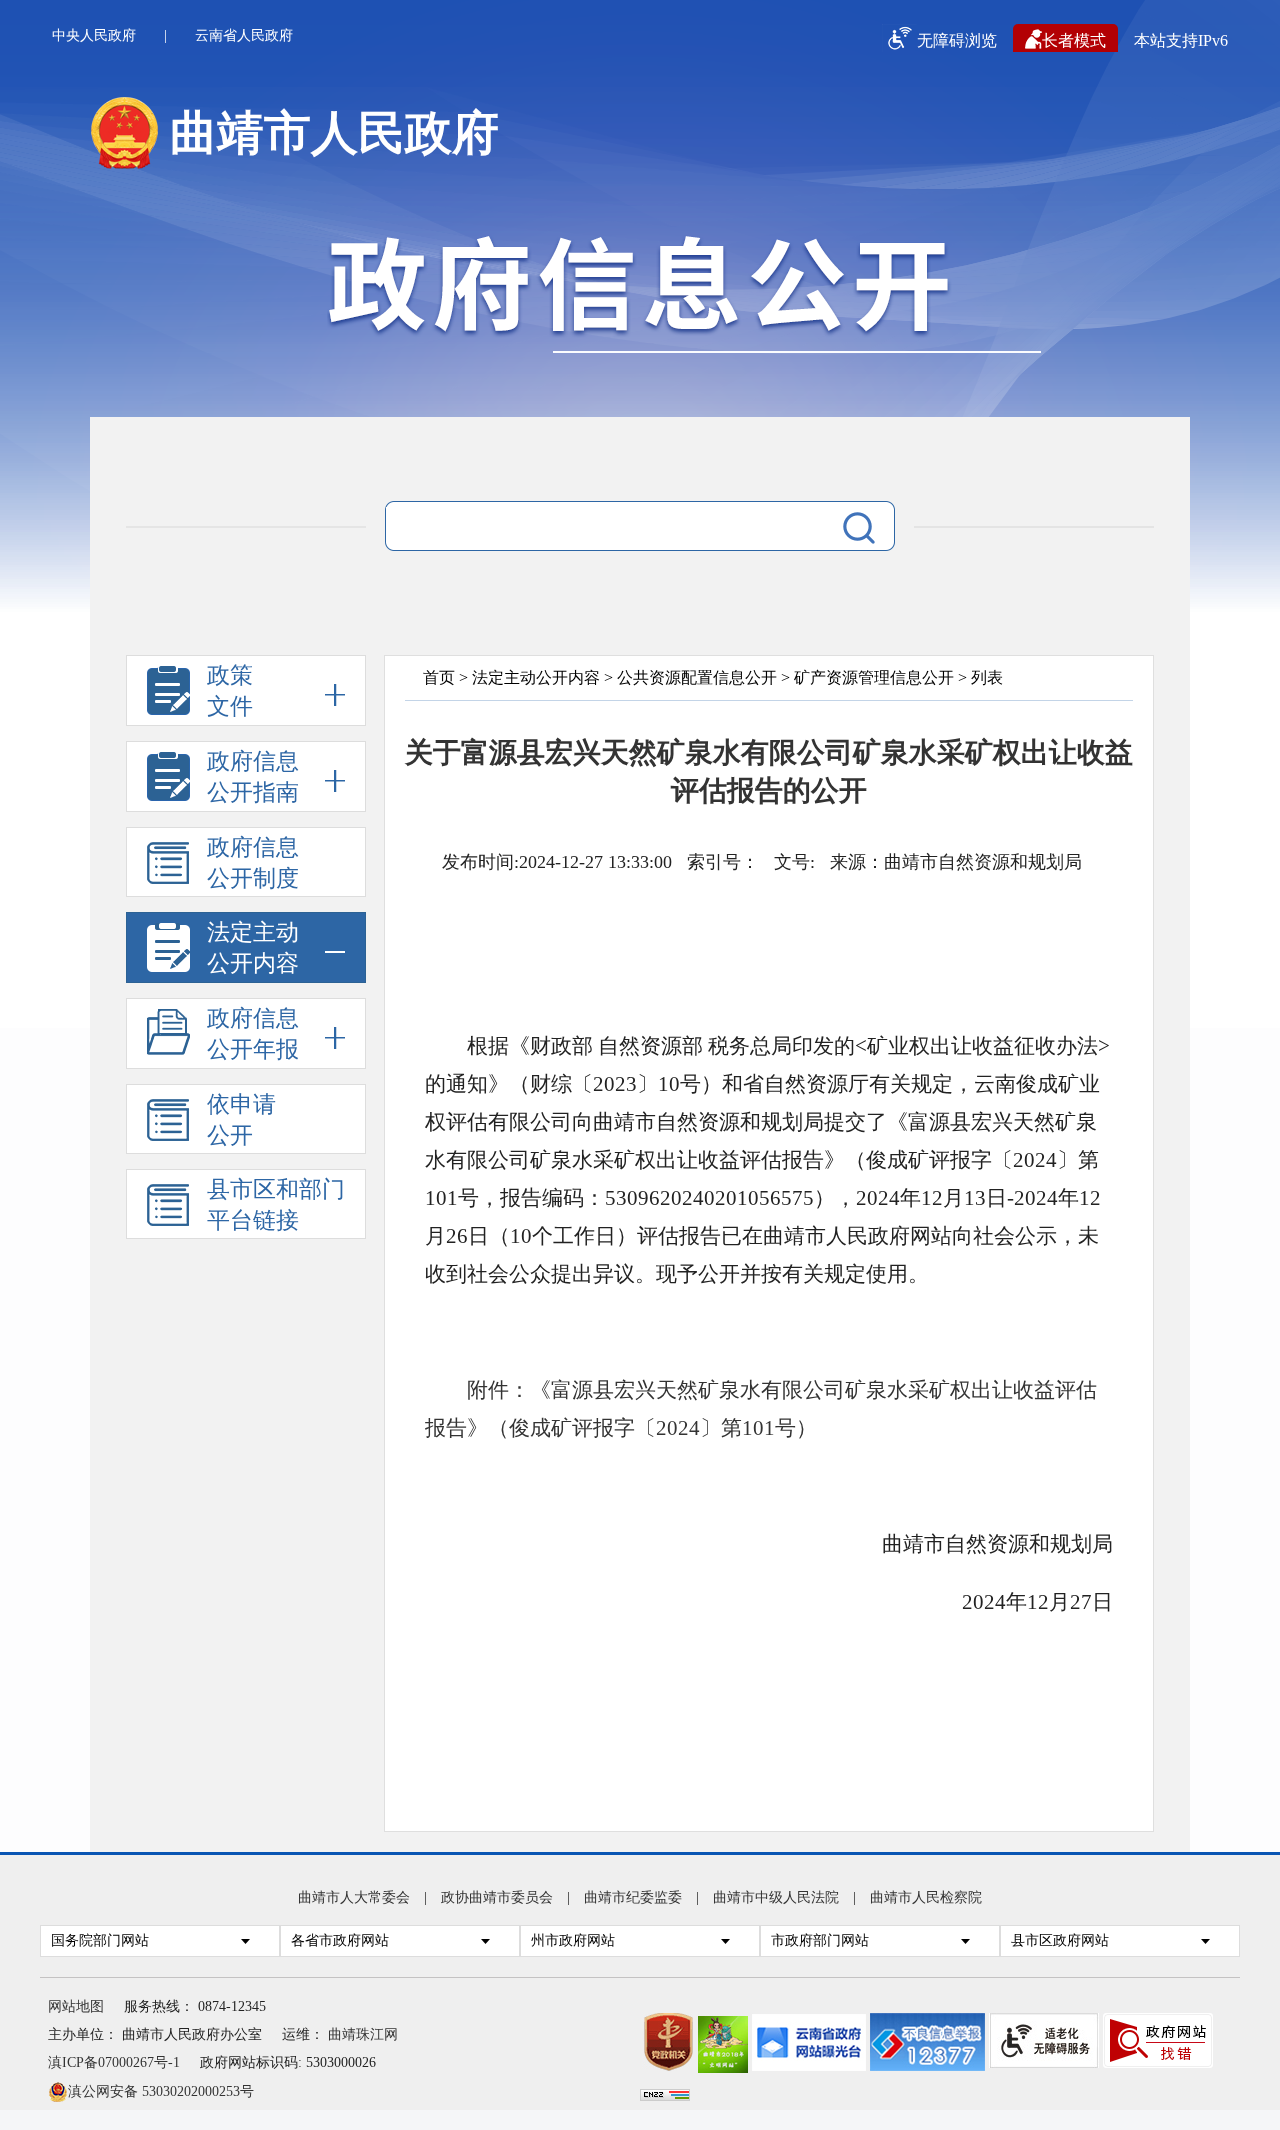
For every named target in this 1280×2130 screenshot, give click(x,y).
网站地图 (76, 2006)
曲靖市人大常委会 (354, 1897)
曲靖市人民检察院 (926, 1897)
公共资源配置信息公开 (697, 677)
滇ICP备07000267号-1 (114, 2062)
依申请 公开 (241, 1120)
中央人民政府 (94, 35)
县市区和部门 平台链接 (276, 1205)
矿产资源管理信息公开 (874, 677)
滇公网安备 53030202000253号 (161, 2091)
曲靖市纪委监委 (633, 1897)
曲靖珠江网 (363, 2034)
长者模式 (1074, 40)
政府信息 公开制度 (253, 863)
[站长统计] (665, 2096)
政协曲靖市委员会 (497, 1897)
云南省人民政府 (244, 35)
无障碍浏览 (957, 40)
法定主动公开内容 (536, 677)
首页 (439, 677)
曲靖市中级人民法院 (776, 1897)
